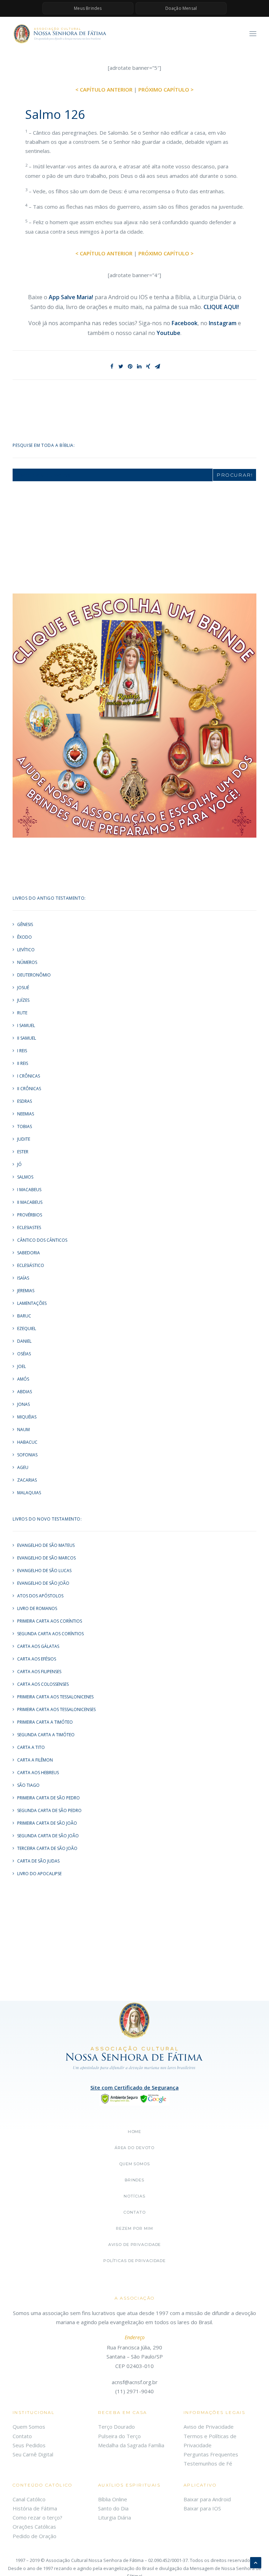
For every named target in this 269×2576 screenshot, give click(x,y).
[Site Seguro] (134, 2098)
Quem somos (134, 2164)
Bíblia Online (113, 2499)
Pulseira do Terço (119, 2436)
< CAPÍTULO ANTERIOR (104, 89)
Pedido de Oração (35, 2536)
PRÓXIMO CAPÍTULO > (166, 89)
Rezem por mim (134, 2228)
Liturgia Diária (115, 2517)
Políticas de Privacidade (134, 2261)
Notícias (134, 2196)
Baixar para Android (207, 2499)
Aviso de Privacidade (135, 2245)
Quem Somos (29, 2427)
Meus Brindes (88, 8)
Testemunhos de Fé (208, 2463)
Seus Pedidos (29, 2445)
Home (135, 2132)
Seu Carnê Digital (33, 2454)
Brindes (134, 2180)
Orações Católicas (34, 2527)
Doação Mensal (181, 8)
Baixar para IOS (202, 2508)
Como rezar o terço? (37, 2517)
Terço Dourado (116, 2427)
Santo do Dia (113, 2508)
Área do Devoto (134, 2148)
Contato (134, 2212)
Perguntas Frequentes (211, 2454)
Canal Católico (29, 2499)
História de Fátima (35, 2508)
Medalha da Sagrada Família (131, 2445)
